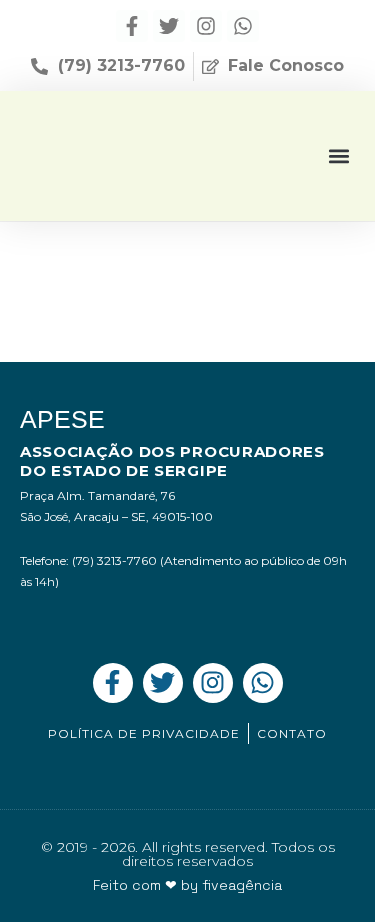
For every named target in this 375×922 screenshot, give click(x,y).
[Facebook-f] (132, 26)
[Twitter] (169, 26)
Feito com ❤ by (187, 885)
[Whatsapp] (243, 26)
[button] (338, 155)
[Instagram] (206, 26)
